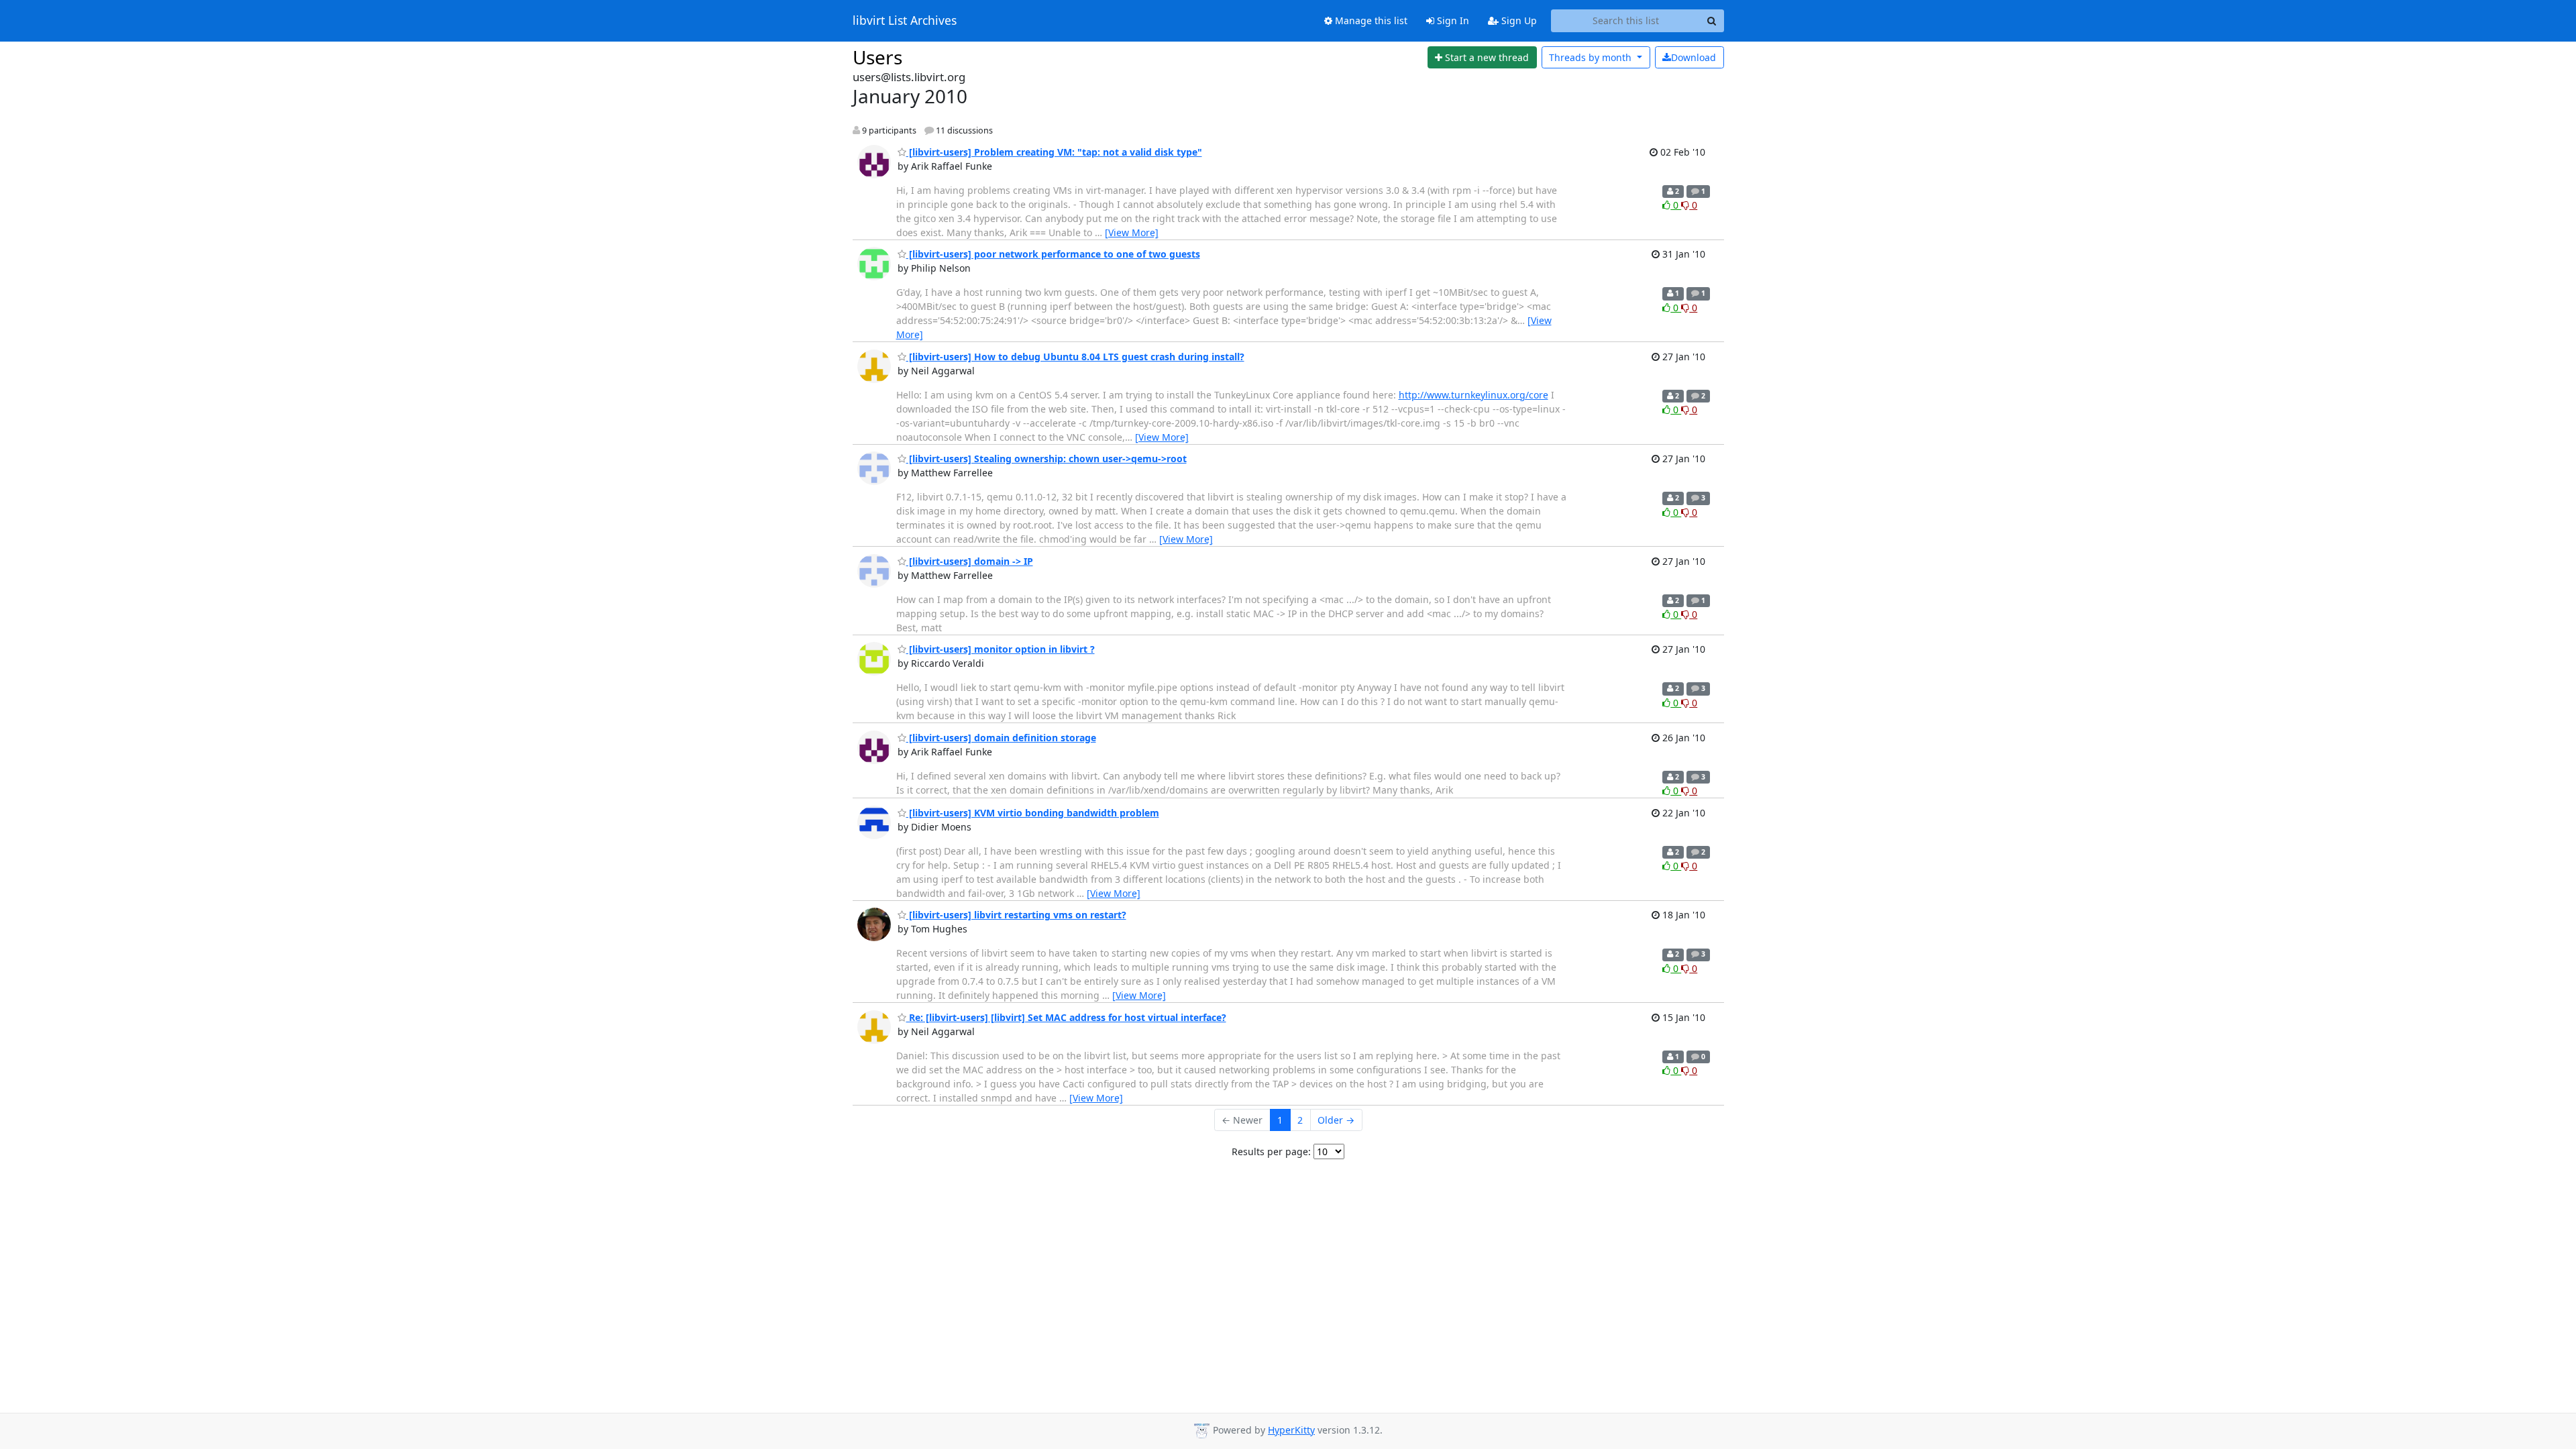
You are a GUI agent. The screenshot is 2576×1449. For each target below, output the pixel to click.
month (1592, 57)
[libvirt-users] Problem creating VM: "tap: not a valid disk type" (1054, 152)
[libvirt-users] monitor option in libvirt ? (1001, 649)
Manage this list (1370, 20)
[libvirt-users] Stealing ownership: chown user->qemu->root (1046, 459)
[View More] (1132, 232)
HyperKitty (1291, 1430)
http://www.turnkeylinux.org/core (1473, 395)
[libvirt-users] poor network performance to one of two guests (1053, 254)
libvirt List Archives (905, 21)
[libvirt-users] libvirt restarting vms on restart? (1016, 915)
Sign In (1452, 20)
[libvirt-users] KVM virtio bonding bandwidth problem (1033, 813)
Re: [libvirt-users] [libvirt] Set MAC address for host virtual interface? (1066, 1017)
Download (1694, 57)
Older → (1336, 1120)
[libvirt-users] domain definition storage (1001, 738)
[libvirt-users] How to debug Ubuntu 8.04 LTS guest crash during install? (1075, 357)
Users (877, 57)
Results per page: (1271, 1151)
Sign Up (1518, 20)
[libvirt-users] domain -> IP (970, 561)
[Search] (1712, 21)
